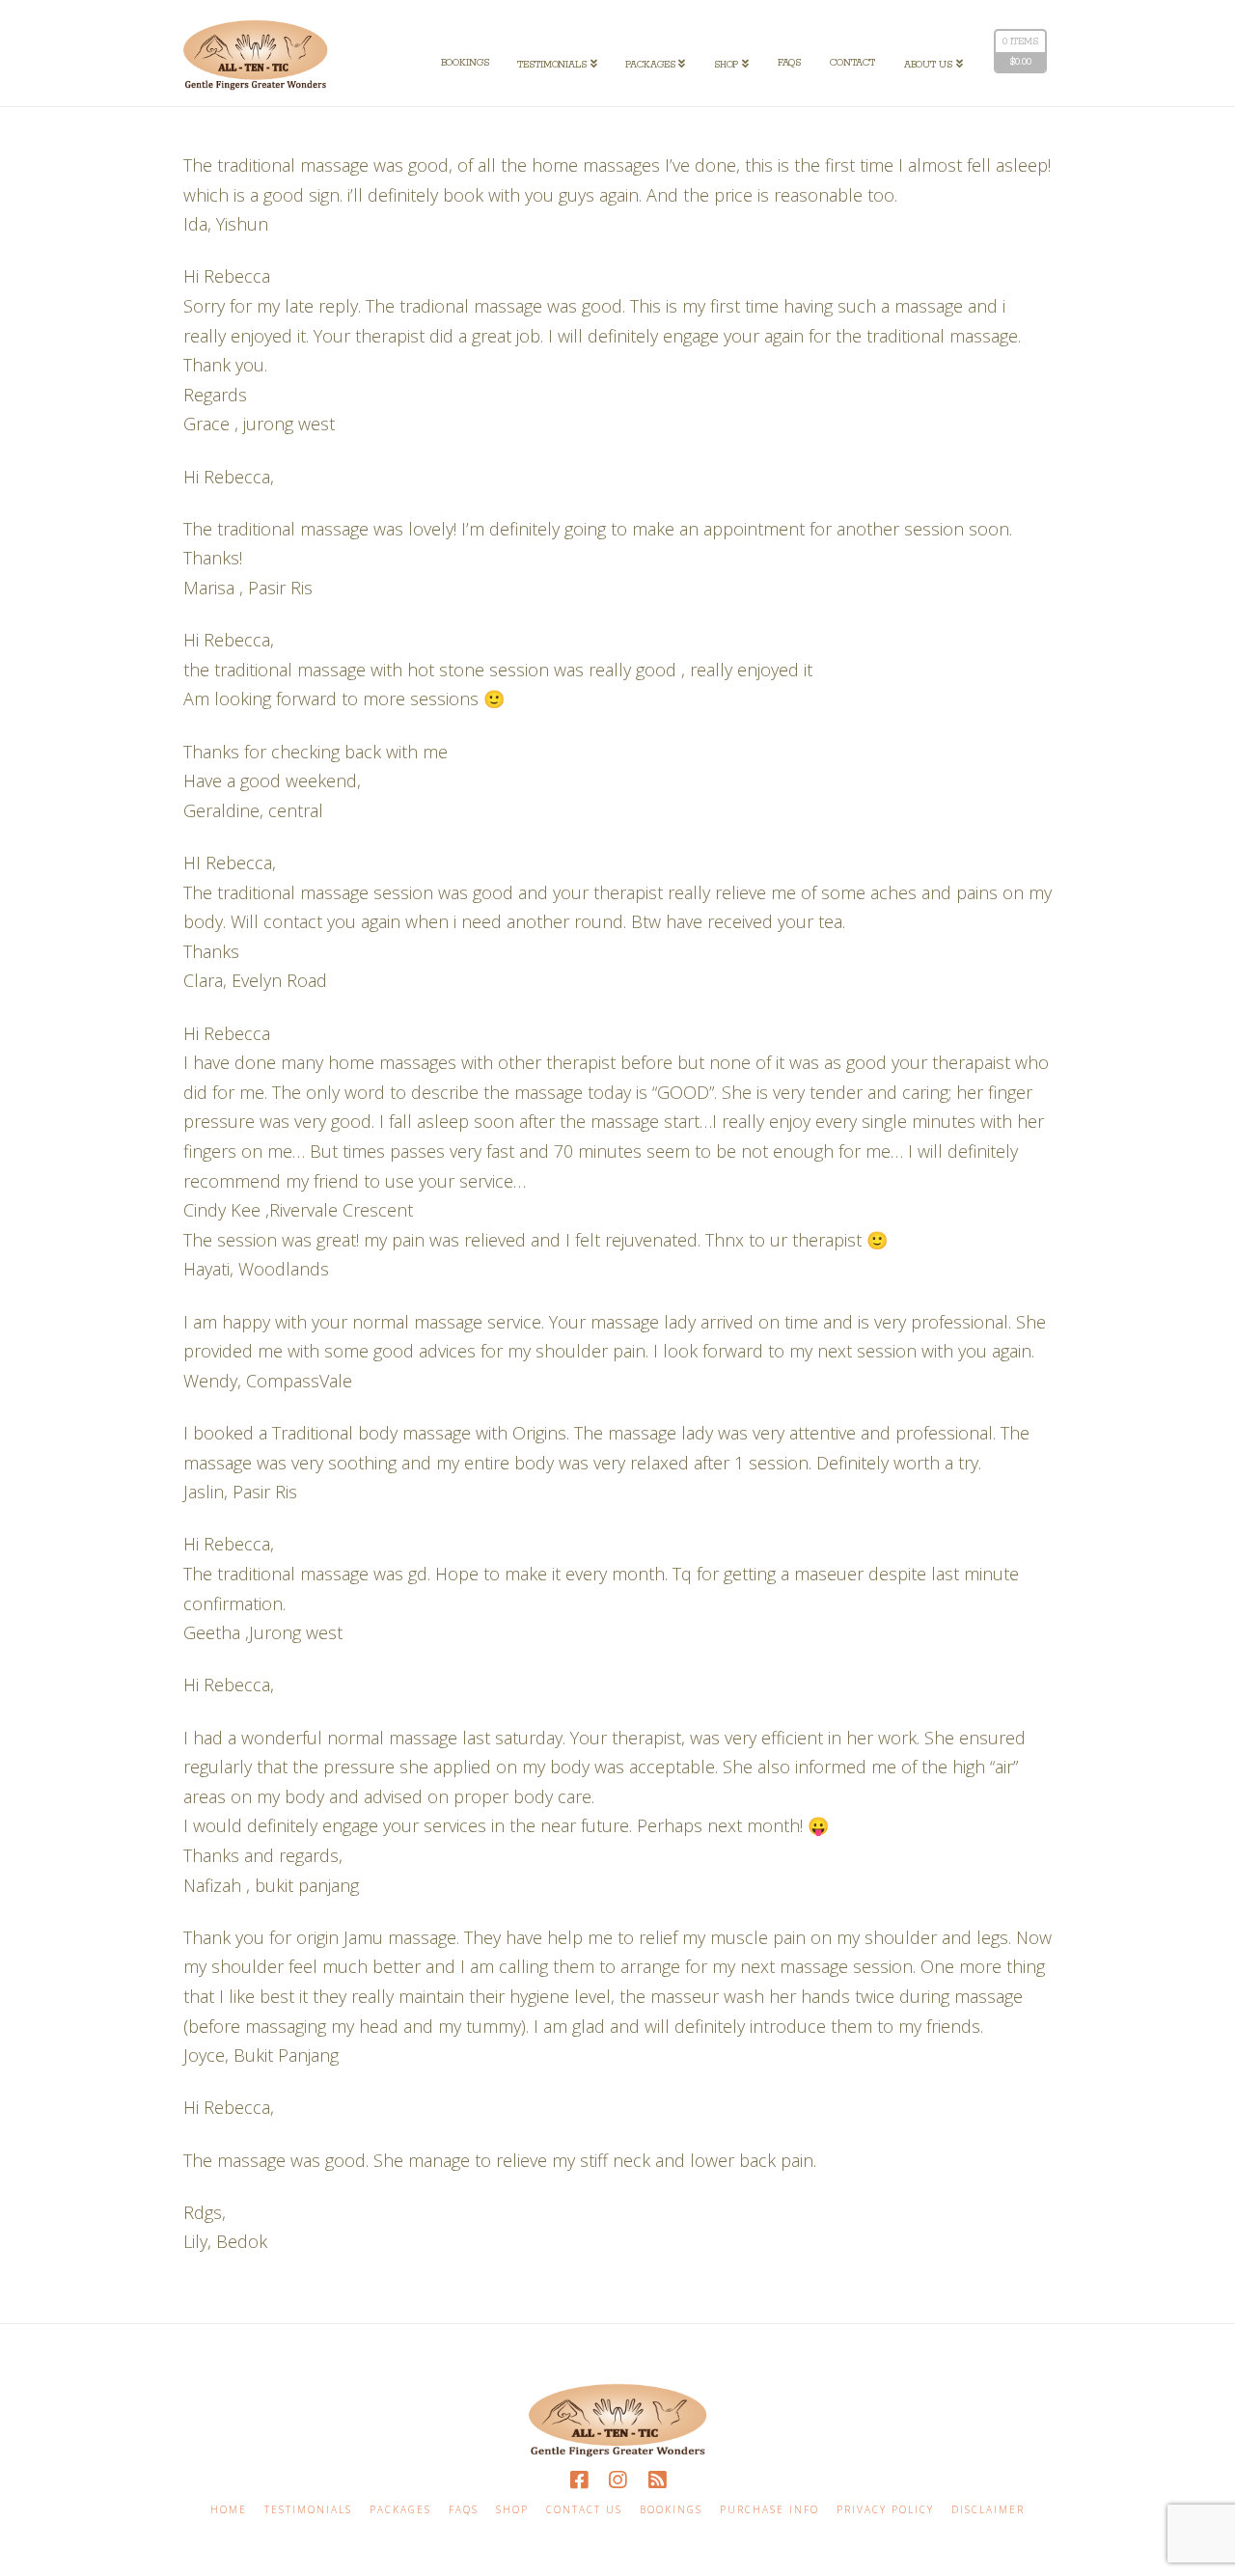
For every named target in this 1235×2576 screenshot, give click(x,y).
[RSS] (657, 2480)
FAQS (464, 2510)
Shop (512, 2510)
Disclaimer (988, 2510)
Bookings (671, 2510)
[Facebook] (579, 2480)
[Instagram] (617, 2480)
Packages (400, 2510)
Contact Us (584, 2510)
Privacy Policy (885, 2510)
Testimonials (308, 2510)
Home (229, 2510)
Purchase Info (769, 2510)
